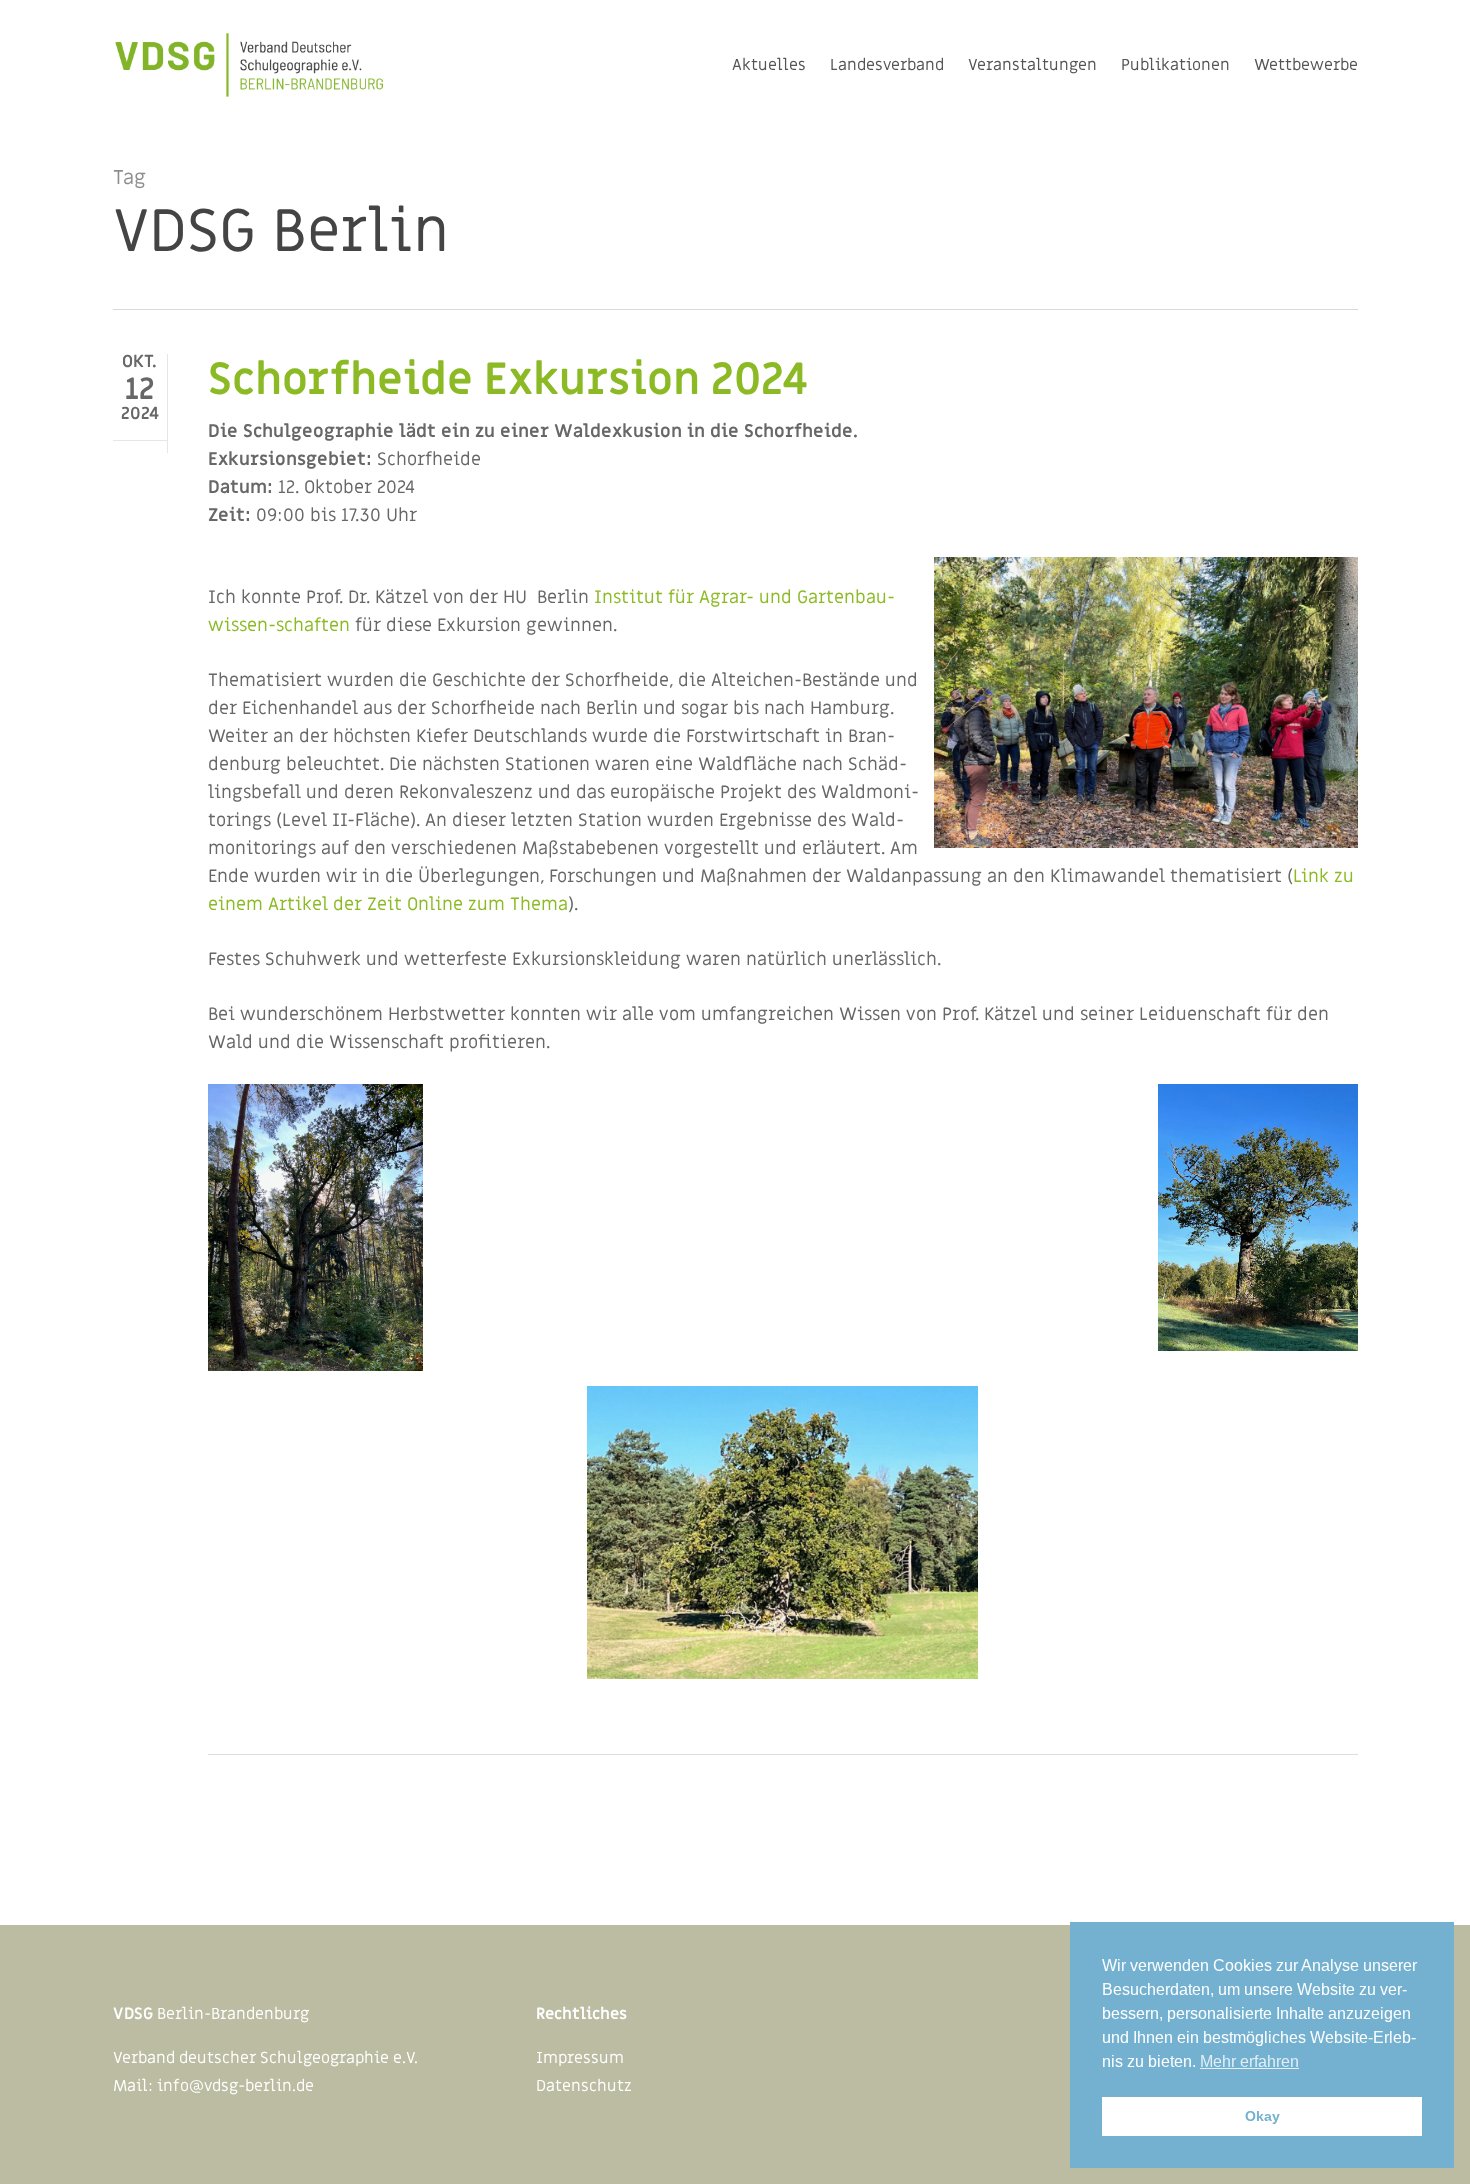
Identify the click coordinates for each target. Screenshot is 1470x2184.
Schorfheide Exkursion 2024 (508, 380)
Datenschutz (584, 2086)
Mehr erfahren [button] (1249, 2061)
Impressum (580, 2058)
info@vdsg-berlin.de (235, 2086)
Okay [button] (1262, 2116)
